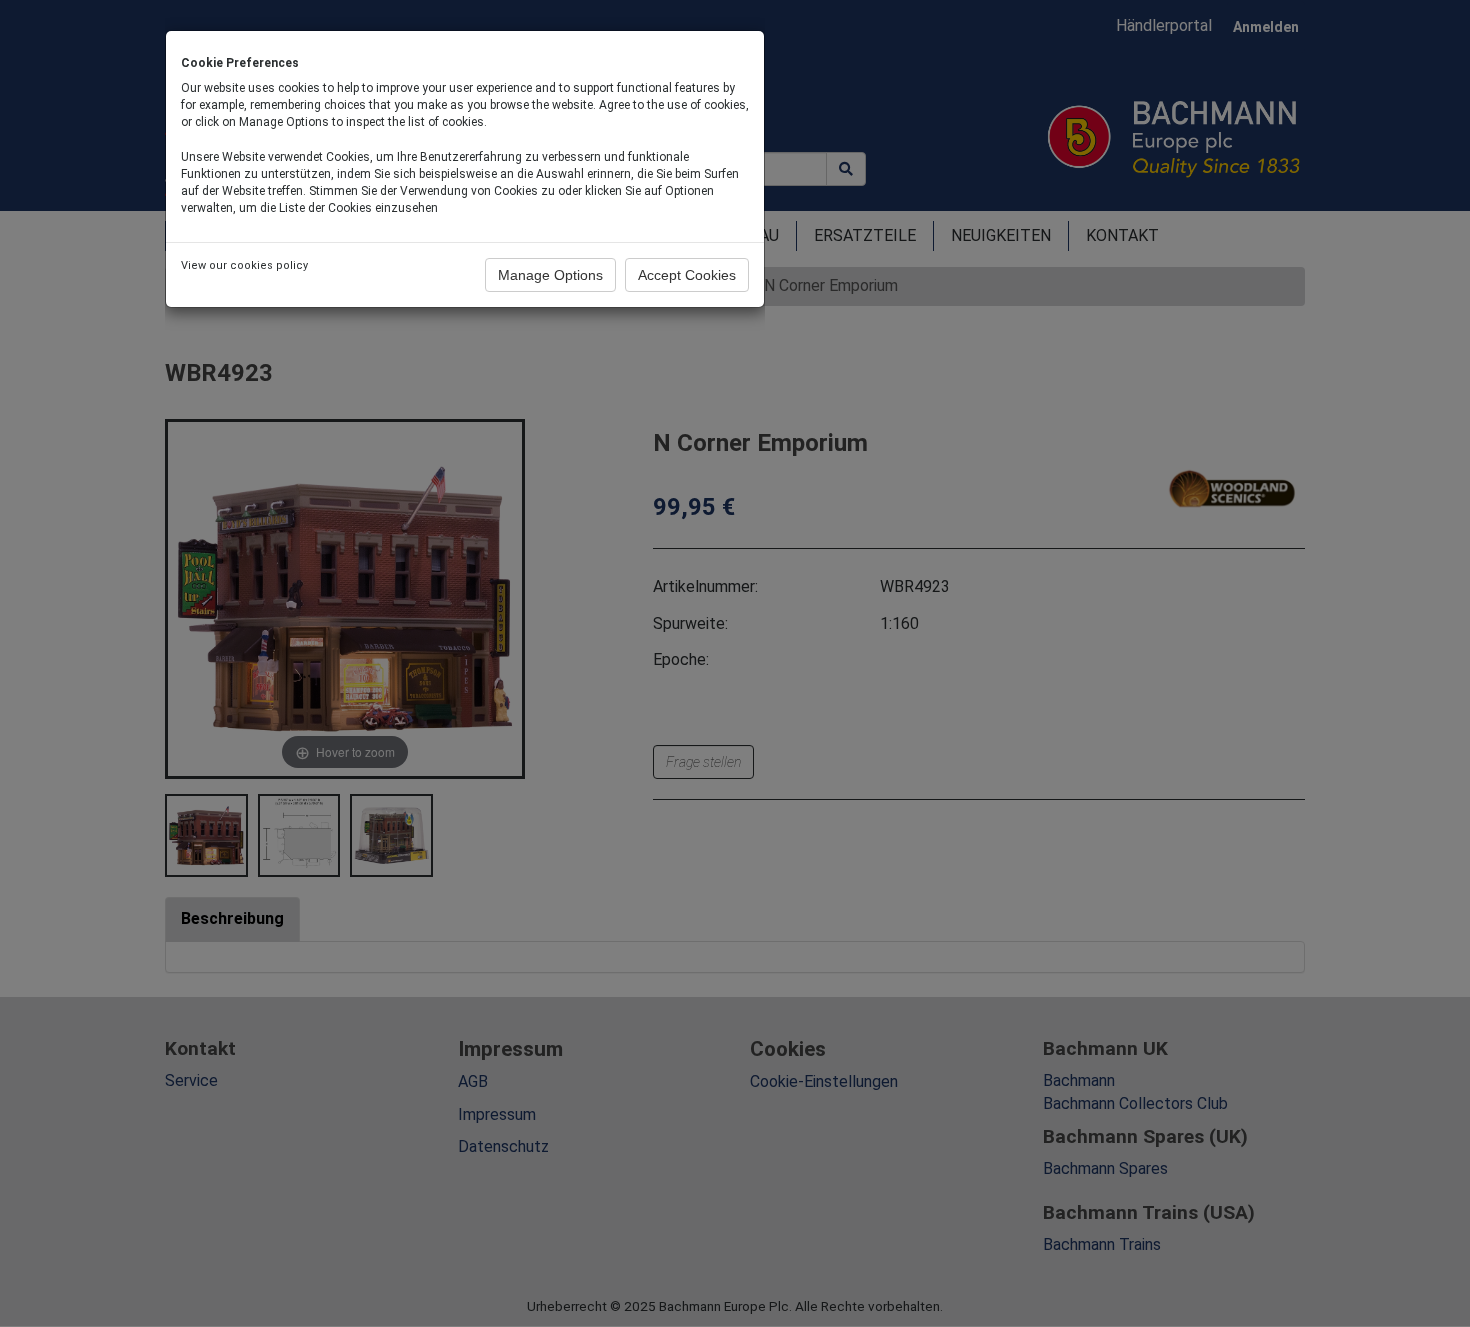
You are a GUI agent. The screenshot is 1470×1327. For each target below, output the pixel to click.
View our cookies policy (244, 265)
